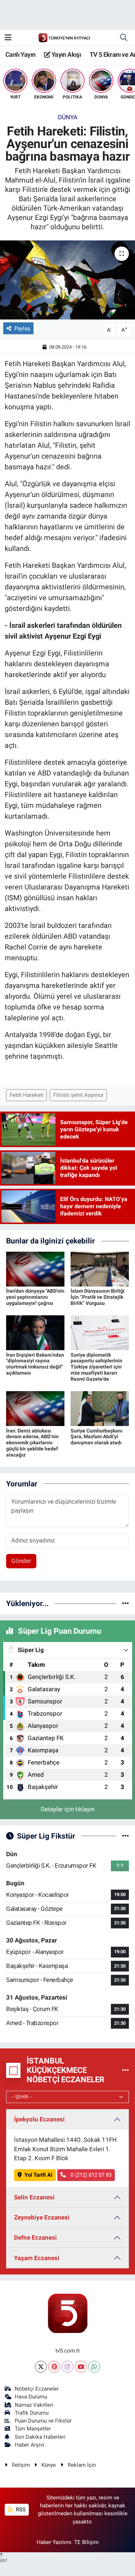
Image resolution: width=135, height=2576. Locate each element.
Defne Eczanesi (35, 2237)
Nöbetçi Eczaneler (37, 2389)
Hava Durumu (31, 2397)
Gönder (21, 1561)
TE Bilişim (86, 2542)
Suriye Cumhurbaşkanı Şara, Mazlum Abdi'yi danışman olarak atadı (96, 1437)
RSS (20, 2510)
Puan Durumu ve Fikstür (43, 2421)
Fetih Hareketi (27, 1095)
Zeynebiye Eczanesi (42, 2217)
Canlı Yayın (20, 54)
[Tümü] (125, 1603)
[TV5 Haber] (64, 37)
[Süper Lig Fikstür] (125, 1836)
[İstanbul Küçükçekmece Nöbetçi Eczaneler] (125, 2070)
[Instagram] (67, 2367)
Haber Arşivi (30, 2445)
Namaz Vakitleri (34, 2405)
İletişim (21, 2465)
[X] (41, 2367)
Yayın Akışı (66, 54)
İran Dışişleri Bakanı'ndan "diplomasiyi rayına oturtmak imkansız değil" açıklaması (35, 1364)
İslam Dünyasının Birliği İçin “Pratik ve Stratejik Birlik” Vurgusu (98, 1297)
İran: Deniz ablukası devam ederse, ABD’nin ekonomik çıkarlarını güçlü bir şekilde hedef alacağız (32, 1443)
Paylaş (22, 328)
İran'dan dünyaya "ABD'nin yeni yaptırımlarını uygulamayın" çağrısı (35, 1297)
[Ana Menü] (8, 37)
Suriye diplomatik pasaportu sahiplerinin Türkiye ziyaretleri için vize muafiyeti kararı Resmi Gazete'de (96, 1367)
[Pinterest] (54, 2367)
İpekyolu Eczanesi (39, 2119)
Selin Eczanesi (34, 2197)
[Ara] (123, 38)
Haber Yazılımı (54, 2542)
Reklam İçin (82, 2465)
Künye (49, 2465)
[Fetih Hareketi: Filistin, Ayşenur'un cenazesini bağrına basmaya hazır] (67, 280)
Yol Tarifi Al (38, 2175)
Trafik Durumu (32, 2413)
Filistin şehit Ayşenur (78, 1095)
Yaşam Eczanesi (37, 2258)
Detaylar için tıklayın (67, 1809)
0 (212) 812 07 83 (90, 2175)
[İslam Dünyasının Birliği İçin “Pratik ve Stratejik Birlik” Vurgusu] (100, 1269)
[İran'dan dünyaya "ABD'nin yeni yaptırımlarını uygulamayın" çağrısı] (35, 1269)
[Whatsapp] (94, 2367)
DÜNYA (68, 117)
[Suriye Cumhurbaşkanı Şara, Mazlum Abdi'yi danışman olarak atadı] (100, 1408)
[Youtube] (81, 2367)
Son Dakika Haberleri (40, 2437)
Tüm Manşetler (33, 2429)
